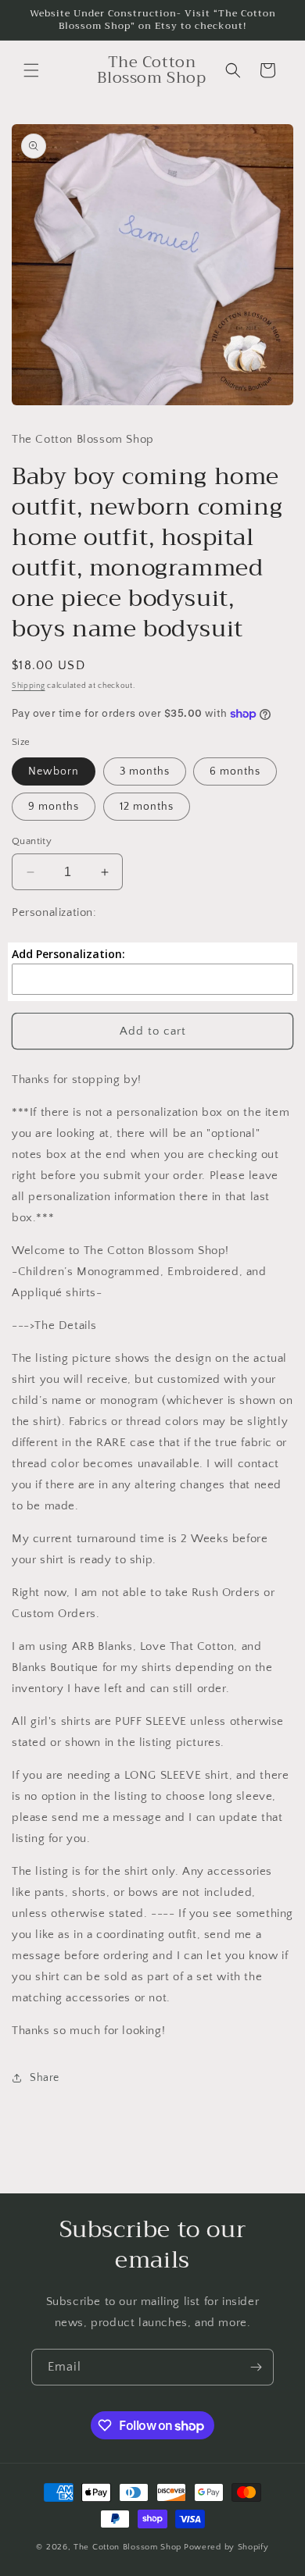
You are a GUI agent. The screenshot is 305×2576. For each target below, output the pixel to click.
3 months (145, 771)
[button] (31, 70)
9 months (54, 807)
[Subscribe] (256, 2367)
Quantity (32, 841)
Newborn (54, 771)
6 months (235, 771)
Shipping (29, 686)
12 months (147, 807)
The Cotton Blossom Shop (127, 2547)
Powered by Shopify (226, 2547)
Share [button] (45, 2078)
